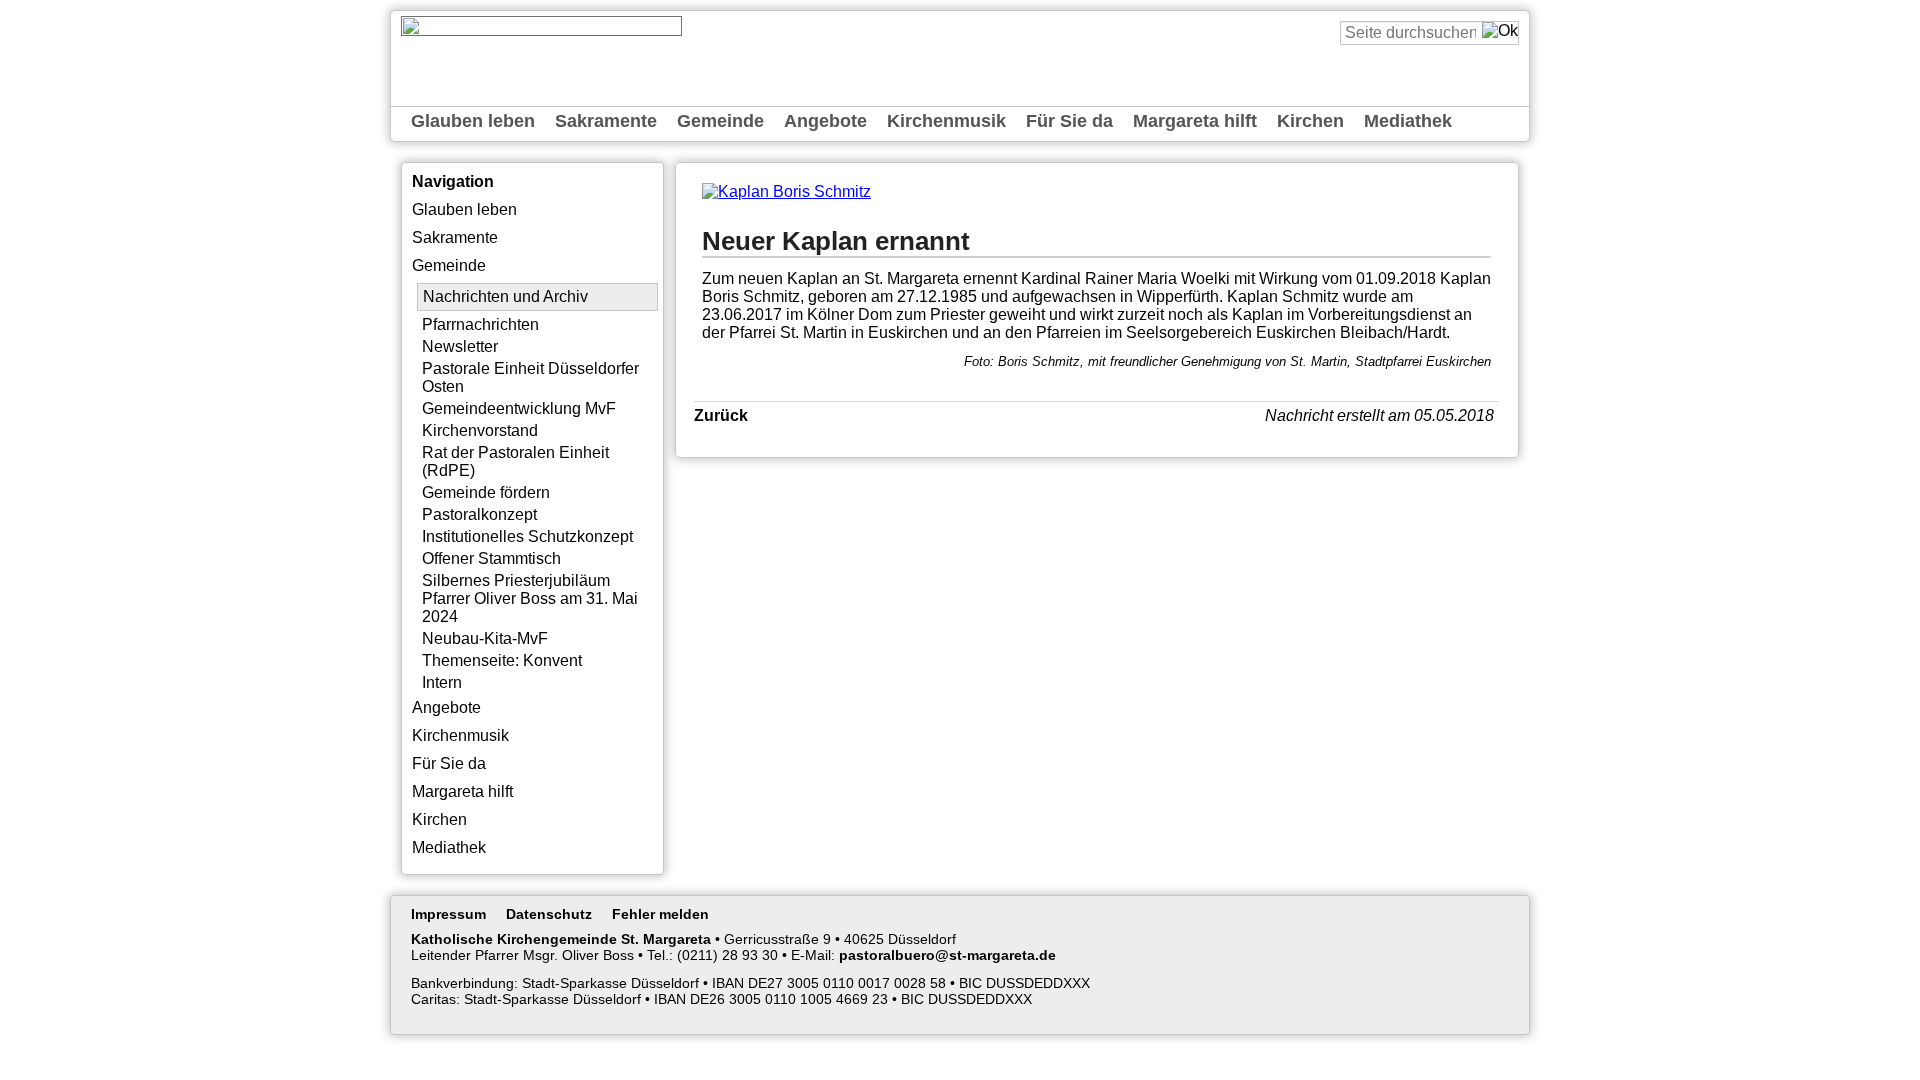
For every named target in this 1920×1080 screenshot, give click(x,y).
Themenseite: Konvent (502, 660)
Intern (442, 682)
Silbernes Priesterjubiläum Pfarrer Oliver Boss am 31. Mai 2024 (530, 598)
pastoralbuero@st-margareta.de (947, 955)
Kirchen (1310, 121)
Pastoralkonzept (479, 514)
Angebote (825, 121)
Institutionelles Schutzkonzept (527, 536)
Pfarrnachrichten (480, 324)
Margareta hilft (1195, 121)
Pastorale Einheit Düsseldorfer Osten (530, 377)
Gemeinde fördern (486, 492)
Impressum (448, 914)
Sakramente (606, 121)
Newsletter (460, 346)
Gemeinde (720, 121)
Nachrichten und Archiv (505, 296)
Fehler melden (660, 914)
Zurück (721, 415)
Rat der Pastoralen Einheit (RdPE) (515, 461)
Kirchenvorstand (480, 430)
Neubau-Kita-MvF (485, 638)
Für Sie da (1069, 121)
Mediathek (1408, 121)
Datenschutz (549, 914)
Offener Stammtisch (491, 558)
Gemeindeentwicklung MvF (519, 408)
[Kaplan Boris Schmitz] (786, 191)
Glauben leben (473, 121)
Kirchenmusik (946, 121)
